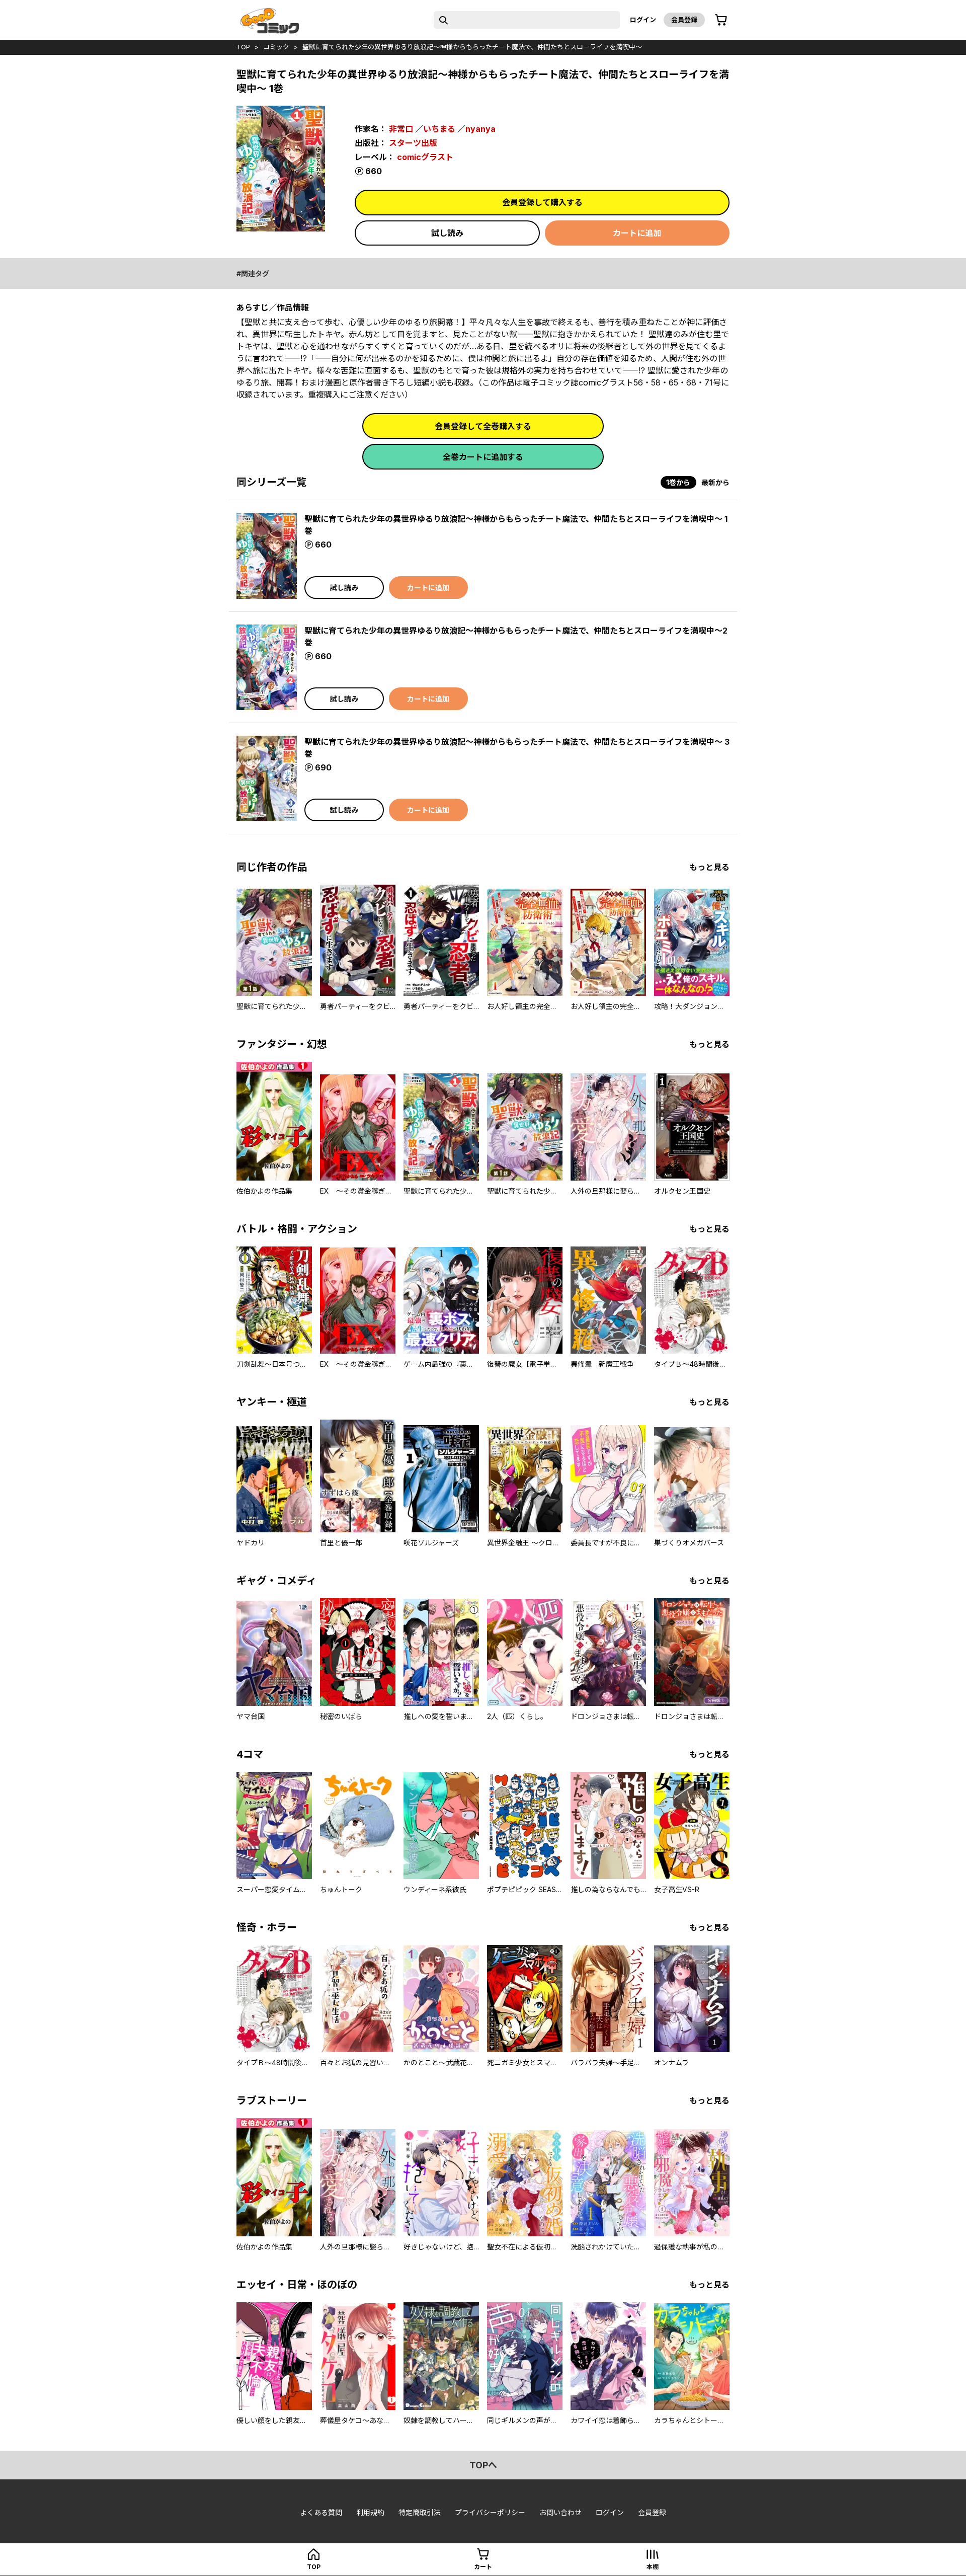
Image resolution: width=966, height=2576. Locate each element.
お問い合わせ (560, 2512)
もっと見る (709, 867)
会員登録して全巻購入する (483, 426)
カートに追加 (637, 233)
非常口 (401, 129)
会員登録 (684, 20)
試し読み (447, 233)
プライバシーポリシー (490, 2512)
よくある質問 (321, 2512)
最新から (715, 482)
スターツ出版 (413, 143)
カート (483, 2567)
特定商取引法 (420, 2512)
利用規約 (370, 2512)
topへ (483, 2465)
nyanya (480, 129)
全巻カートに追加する (483, 457)
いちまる (439, 129)
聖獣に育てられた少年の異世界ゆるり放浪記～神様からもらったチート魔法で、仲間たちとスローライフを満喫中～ (472, 47)
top (243, 47)
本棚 (653, 2567)
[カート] (721, 20)
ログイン (643, 20)
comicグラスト (425, 157)
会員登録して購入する (542, 202)
